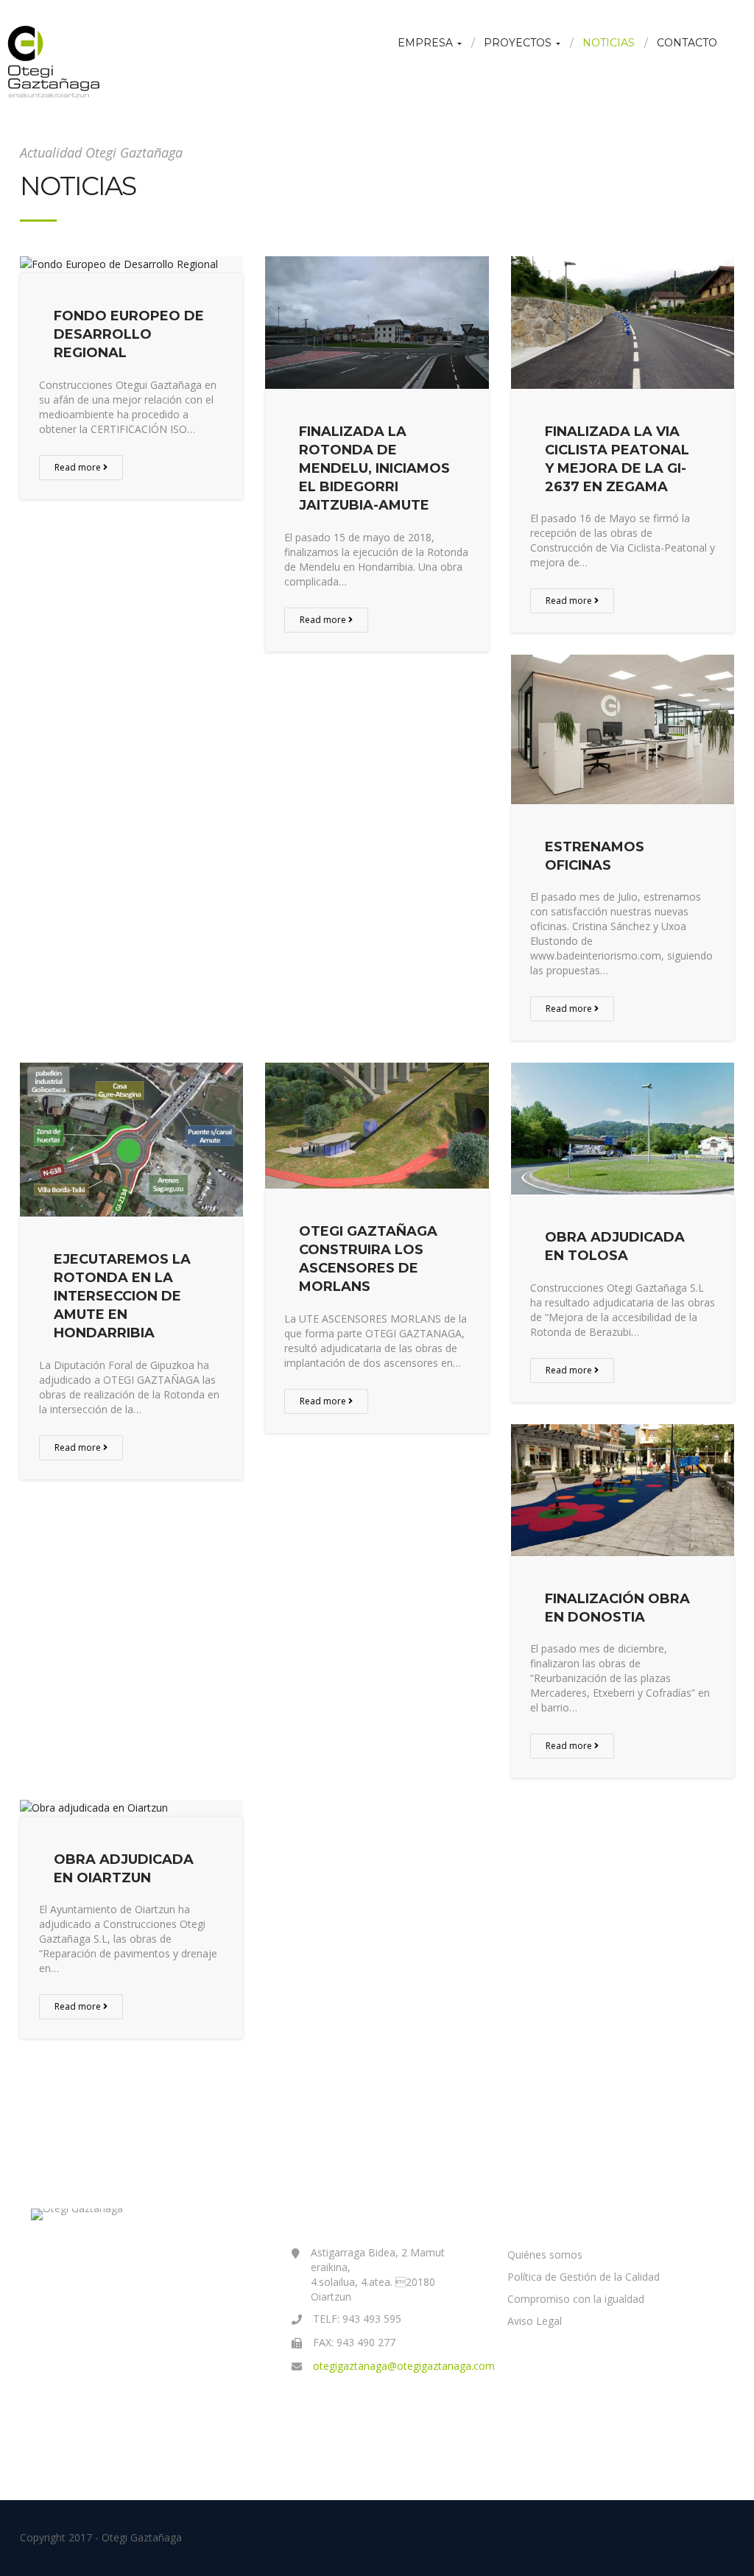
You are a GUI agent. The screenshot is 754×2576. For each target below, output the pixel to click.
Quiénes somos (545, 2255)
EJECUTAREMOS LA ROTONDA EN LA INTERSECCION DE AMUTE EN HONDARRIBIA (122, 1296)
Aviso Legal (535, 2321)
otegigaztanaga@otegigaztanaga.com (404, 2366)
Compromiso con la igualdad (576, 2299)
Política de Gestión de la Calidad (584, 2277)
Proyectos (519, 43)
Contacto (687, 43)
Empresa (427, 43)
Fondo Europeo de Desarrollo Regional (129, 334)
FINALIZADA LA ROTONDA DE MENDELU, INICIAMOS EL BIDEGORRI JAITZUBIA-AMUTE (374, 469)
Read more (79, 467)
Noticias (609, 43)
